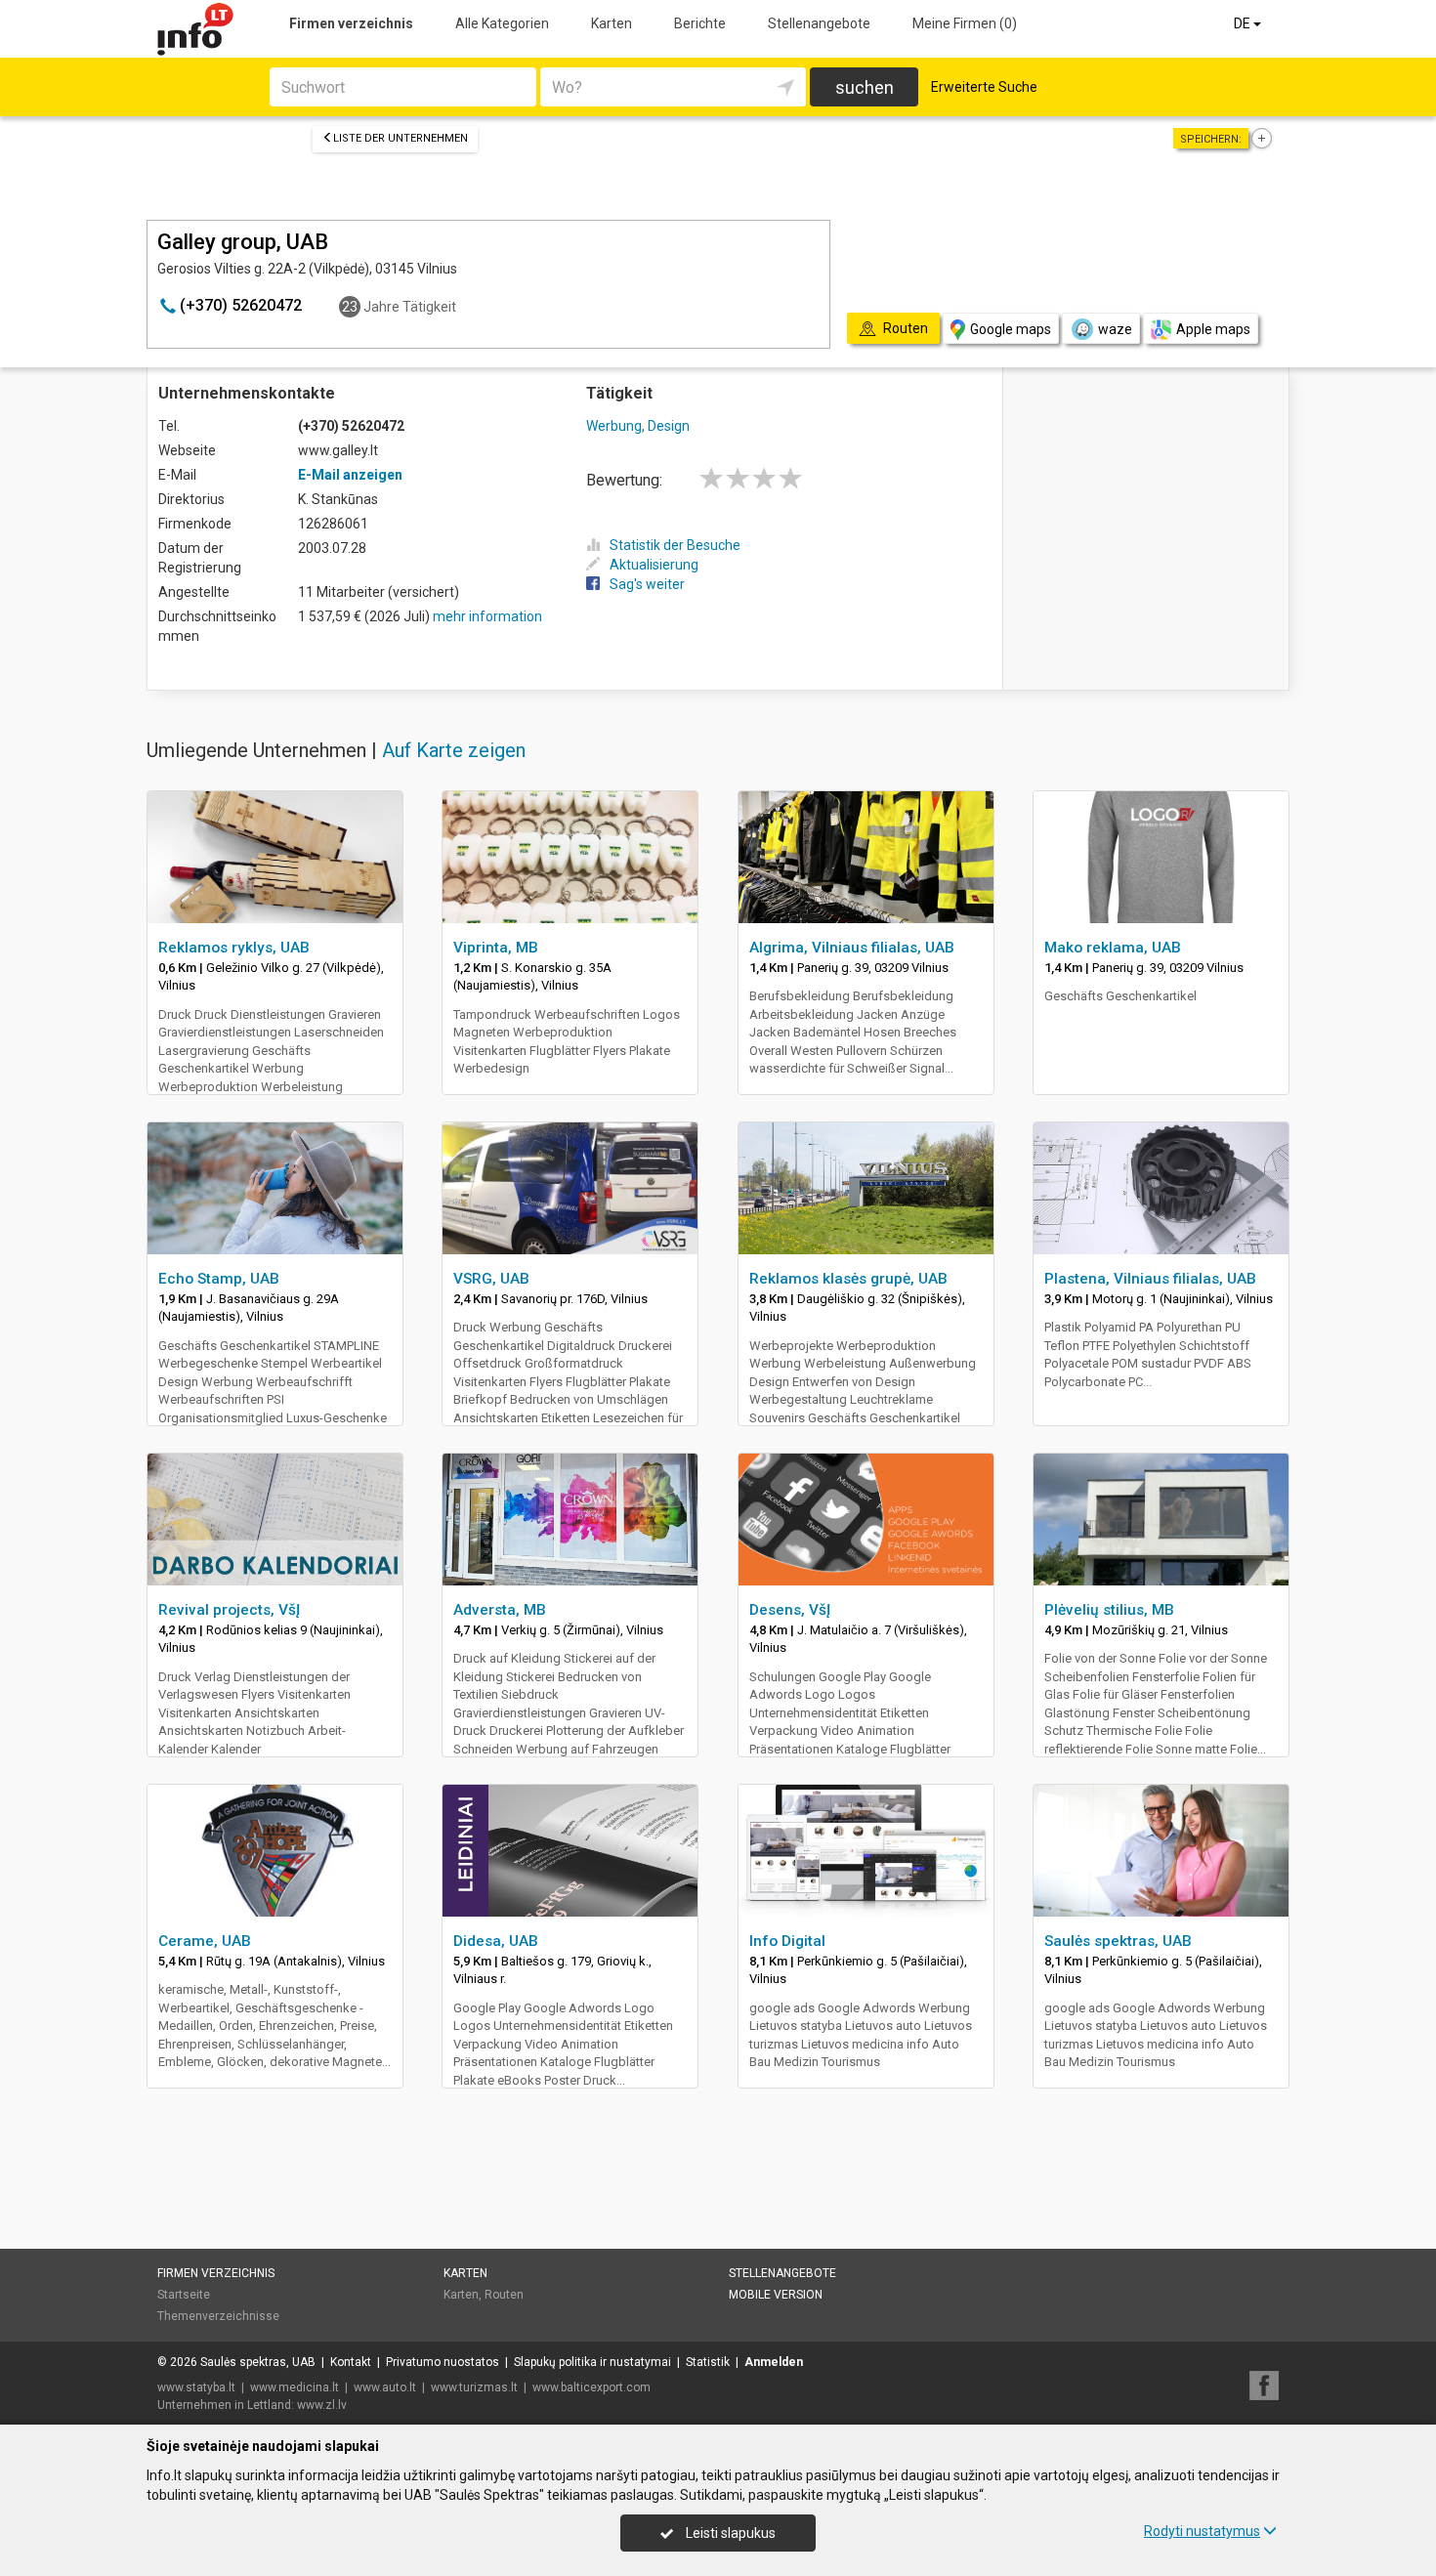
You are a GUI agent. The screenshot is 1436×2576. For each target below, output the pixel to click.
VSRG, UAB (491, 1279)
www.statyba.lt (196, 2387)
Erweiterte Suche (984, 87)
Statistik (708, 2362)
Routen (504, 2295)
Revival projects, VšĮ (229, 1610)
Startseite (184, 2295)
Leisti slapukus (729, 2533)
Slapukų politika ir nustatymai (592, 2362)
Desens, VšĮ (790, 1610)
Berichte (700, 23)
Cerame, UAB (205, 1941)
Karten (612, 23)
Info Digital (787, 1941)
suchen (865, 87)
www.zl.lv (322, 2405)
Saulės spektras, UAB (1118, 1941)
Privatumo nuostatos (443, 2362)
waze (1115, 329)
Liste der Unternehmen (401, 138)
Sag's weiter (647, 584)
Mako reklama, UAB (1113, 948)
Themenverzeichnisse (218, 2316)
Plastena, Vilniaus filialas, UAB (1150, 1279)
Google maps (1011, 329)
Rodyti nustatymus (1202, 2531)
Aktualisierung (654, 565)
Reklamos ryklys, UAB (234, 948)
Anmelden (774, 2362)
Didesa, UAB (496, 1941)
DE (1244, 23)
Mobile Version (776, 2295)
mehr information (487, 616)
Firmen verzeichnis (351, 23)
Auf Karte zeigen (454, 750)
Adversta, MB (500, 1610)
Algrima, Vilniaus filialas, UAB (852, 948)
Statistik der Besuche (675, 545)
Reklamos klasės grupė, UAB (848, 1279)
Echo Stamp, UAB (219, 1279)
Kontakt (351, 2362)
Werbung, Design (638, 426)
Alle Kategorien (502, 23)
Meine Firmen (965, 23)
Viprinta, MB (496, 948)
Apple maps (1213, 329)
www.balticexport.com (591, 2387)
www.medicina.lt (295, 2387)
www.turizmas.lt (474, 2387)
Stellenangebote (819, 23)
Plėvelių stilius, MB (1109, 1610)
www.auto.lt (385, 2387)
